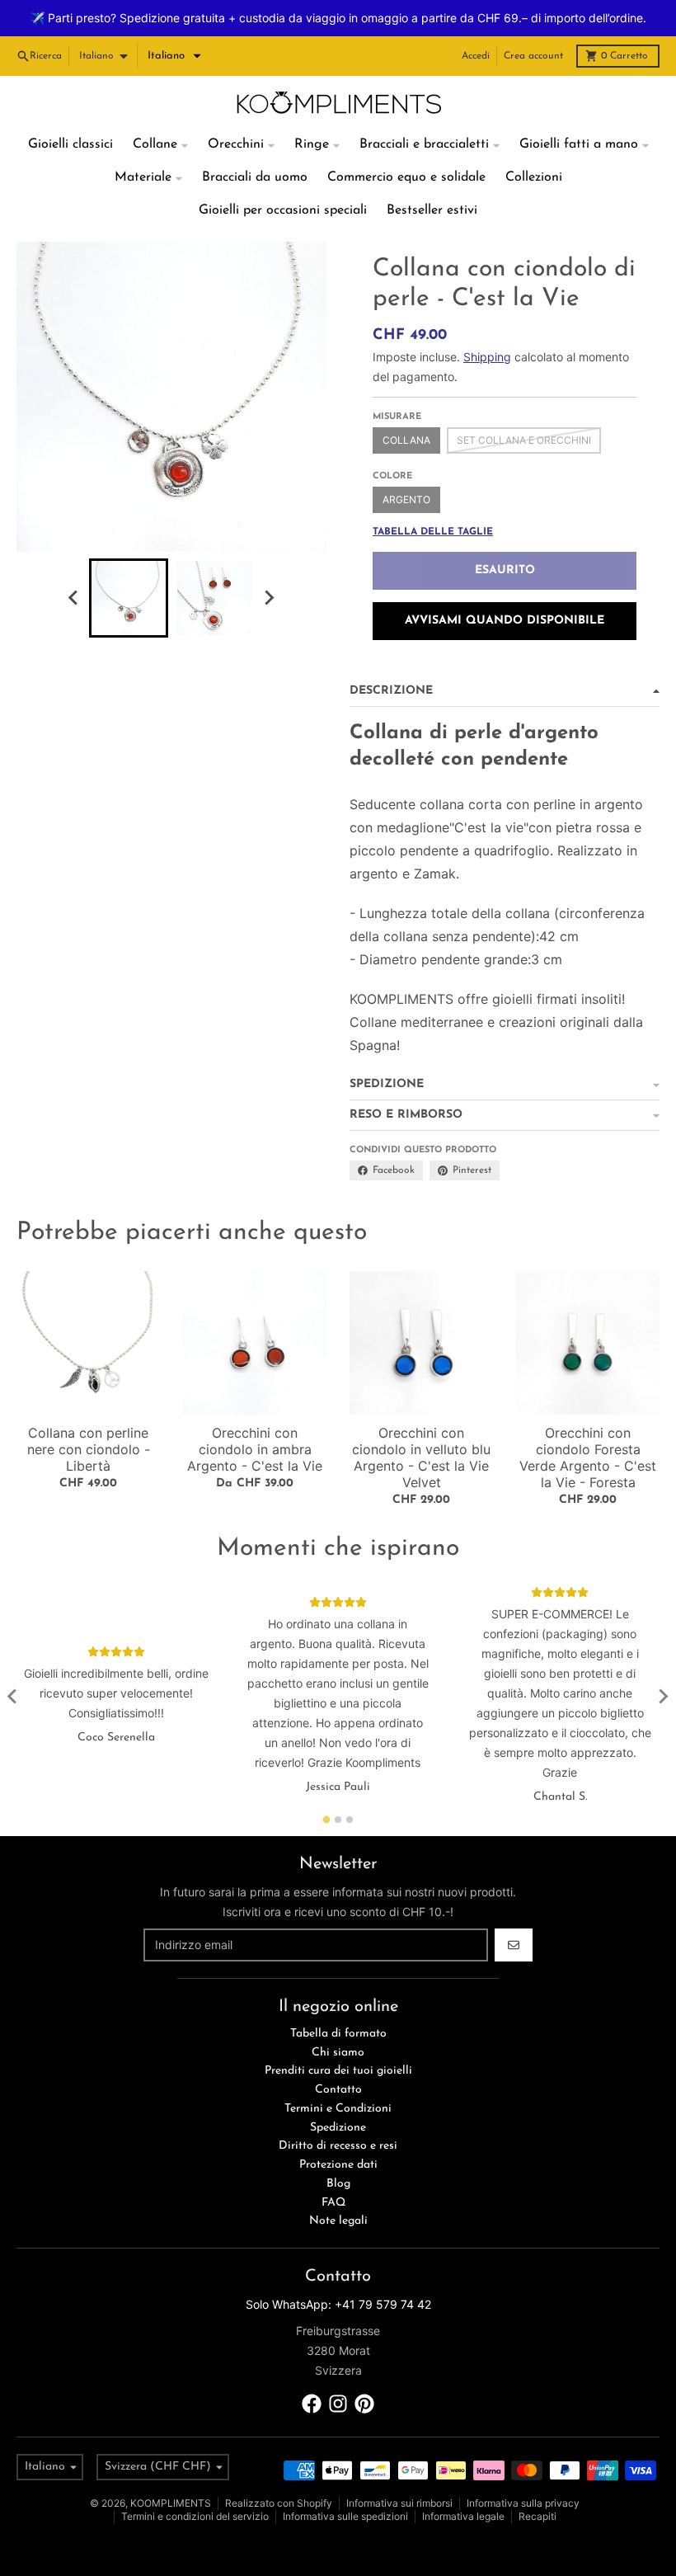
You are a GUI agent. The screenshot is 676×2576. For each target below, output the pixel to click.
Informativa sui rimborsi (399, 2472)
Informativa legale (463, 2486)
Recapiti (538, 2486)
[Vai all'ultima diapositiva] (74, 567)
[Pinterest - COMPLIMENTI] (364, 2373)
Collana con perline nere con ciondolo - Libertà (89, 1420)
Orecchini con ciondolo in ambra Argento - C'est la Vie (255, 1420)
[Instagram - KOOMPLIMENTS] (338, 2373)
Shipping (487, 326)
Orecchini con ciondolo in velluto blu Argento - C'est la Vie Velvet (421, 1428)
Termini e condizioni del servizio (195, 2486)
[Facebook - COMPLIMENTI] (312, 2373)
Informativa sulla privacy (523, 2472)
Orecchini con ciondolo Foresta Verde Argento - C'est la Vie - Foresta (588, 1428)
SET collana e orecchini (524, 410)
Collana (406, 410)
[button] (174, 26)
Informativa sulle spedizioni (345, 2486)
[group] (129, 567)
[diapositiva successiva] (269, 567)
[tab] (327, 1790)
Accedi (476, 26)
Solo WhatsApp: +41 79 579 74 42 (338, 2274)
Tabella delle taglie (433, 502)
